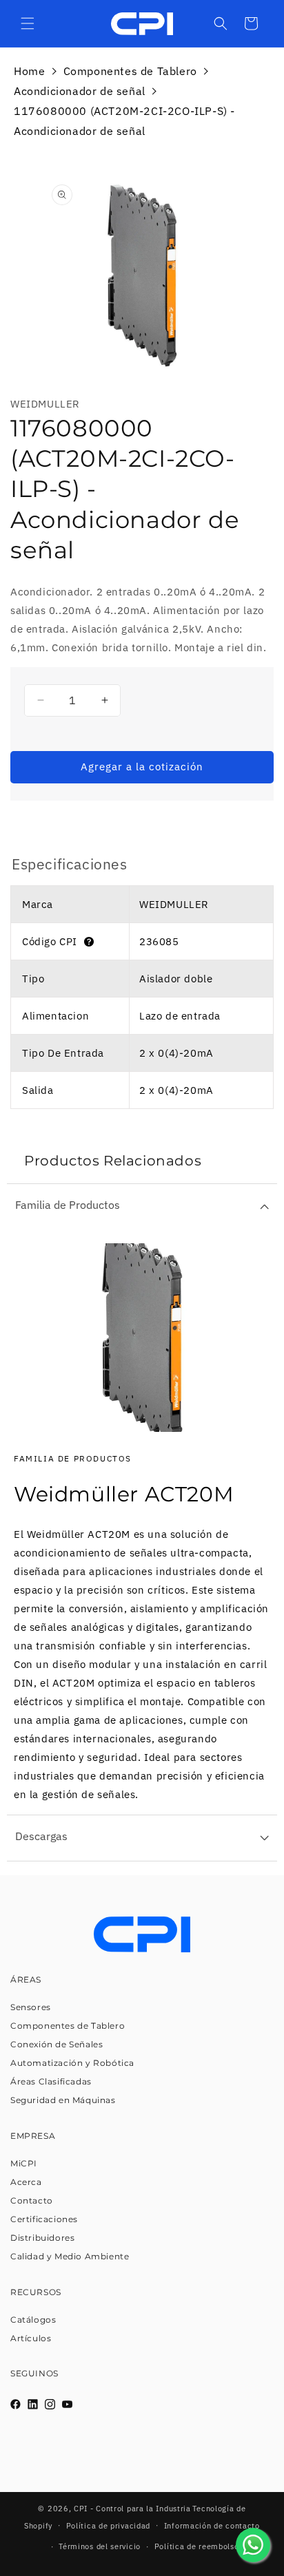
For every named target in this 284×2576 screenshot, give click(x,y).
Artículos (31, 2338)
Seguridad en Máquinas (63, 2100)
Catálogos (33, 2320)
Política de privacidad (108, 2526)
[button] (28, 23)
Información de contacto (212, 2526)
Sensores (31, 2007)
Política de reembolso (197, 2546)
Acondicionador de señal (80, 91)
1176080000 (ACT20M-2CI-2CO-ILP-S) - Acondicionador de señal (124, 121)
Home (29, 71)
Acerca (26, 2182)
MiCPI (24, 2163)
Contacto (32, 2200)
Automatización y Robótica (72, 2063)
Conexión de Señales (57, 2044)
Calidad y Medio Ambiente (70, 2256)
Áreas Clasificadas (51, 2081)
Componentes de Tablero (130, 71)
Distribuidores (42, 2238)
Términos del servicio (100, 2546)
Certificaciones (44, 2219)
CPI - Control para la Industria (132, 2509)
